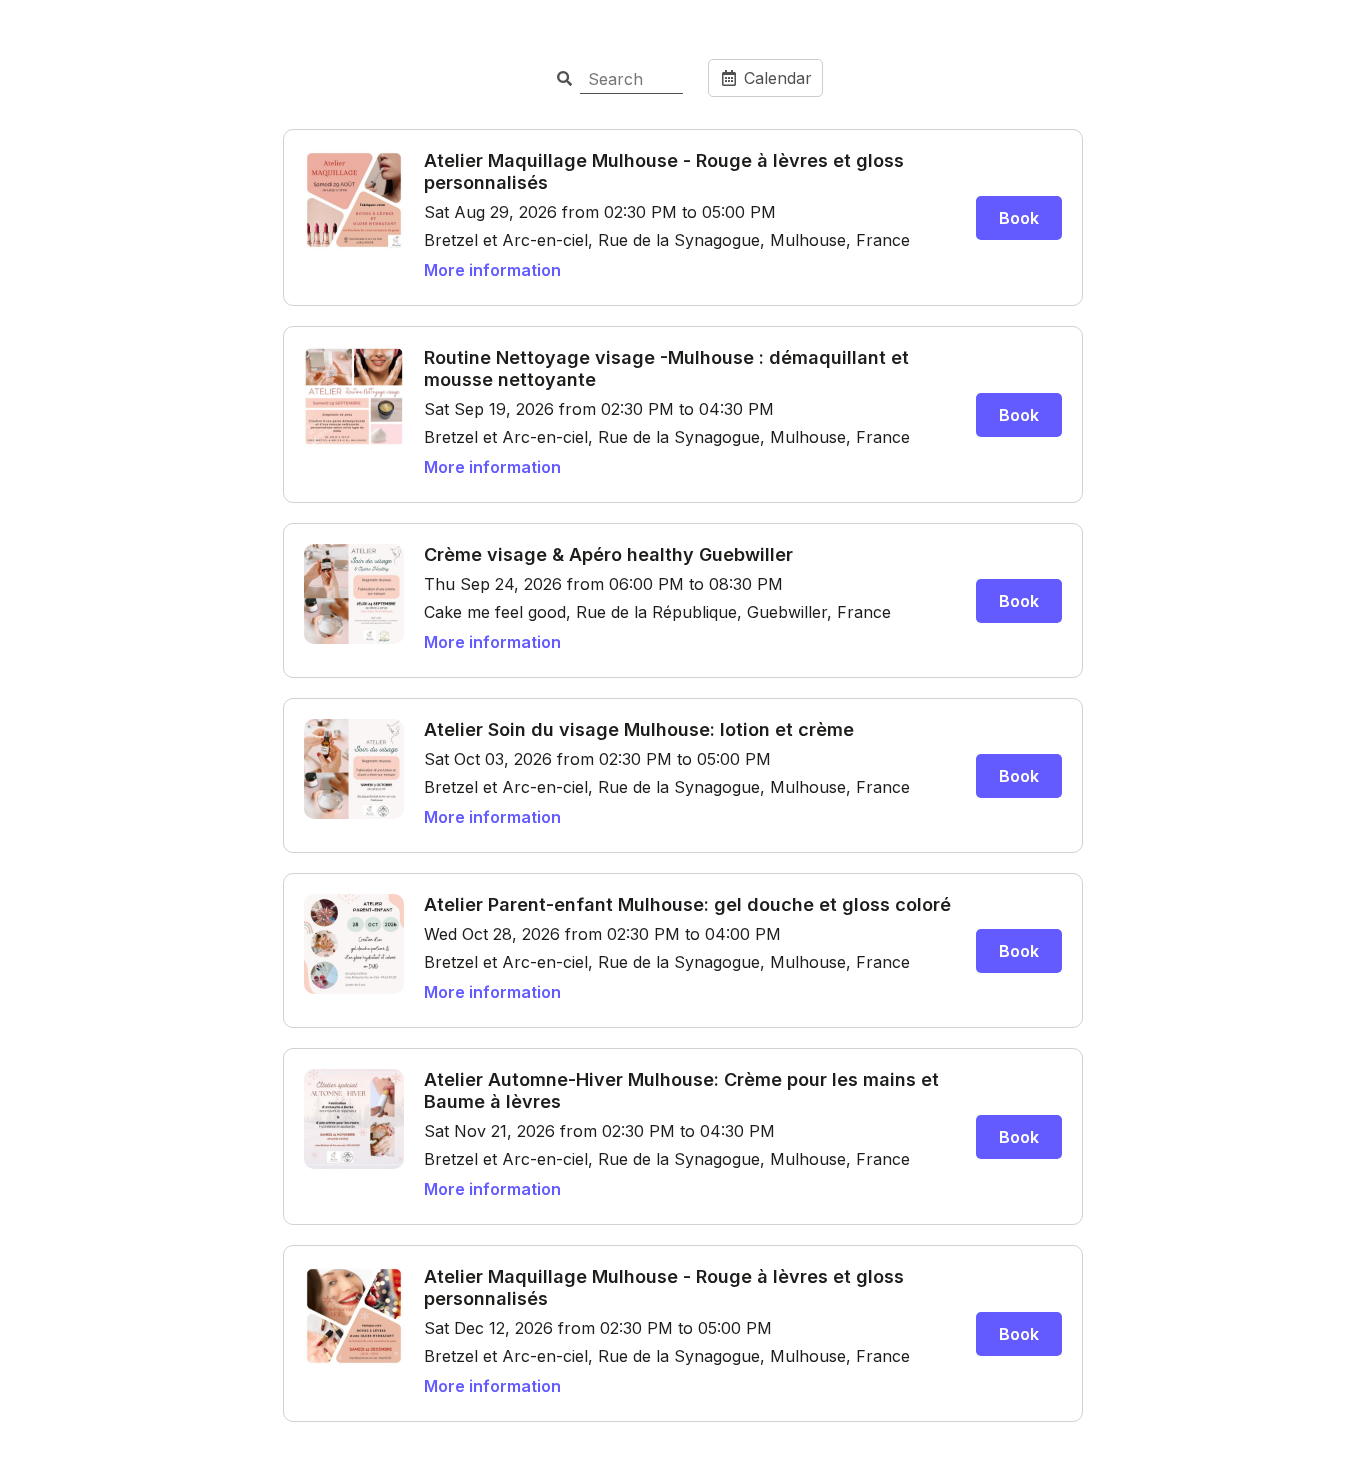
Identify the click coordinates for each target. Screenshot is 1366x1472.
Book (1019, 218)
